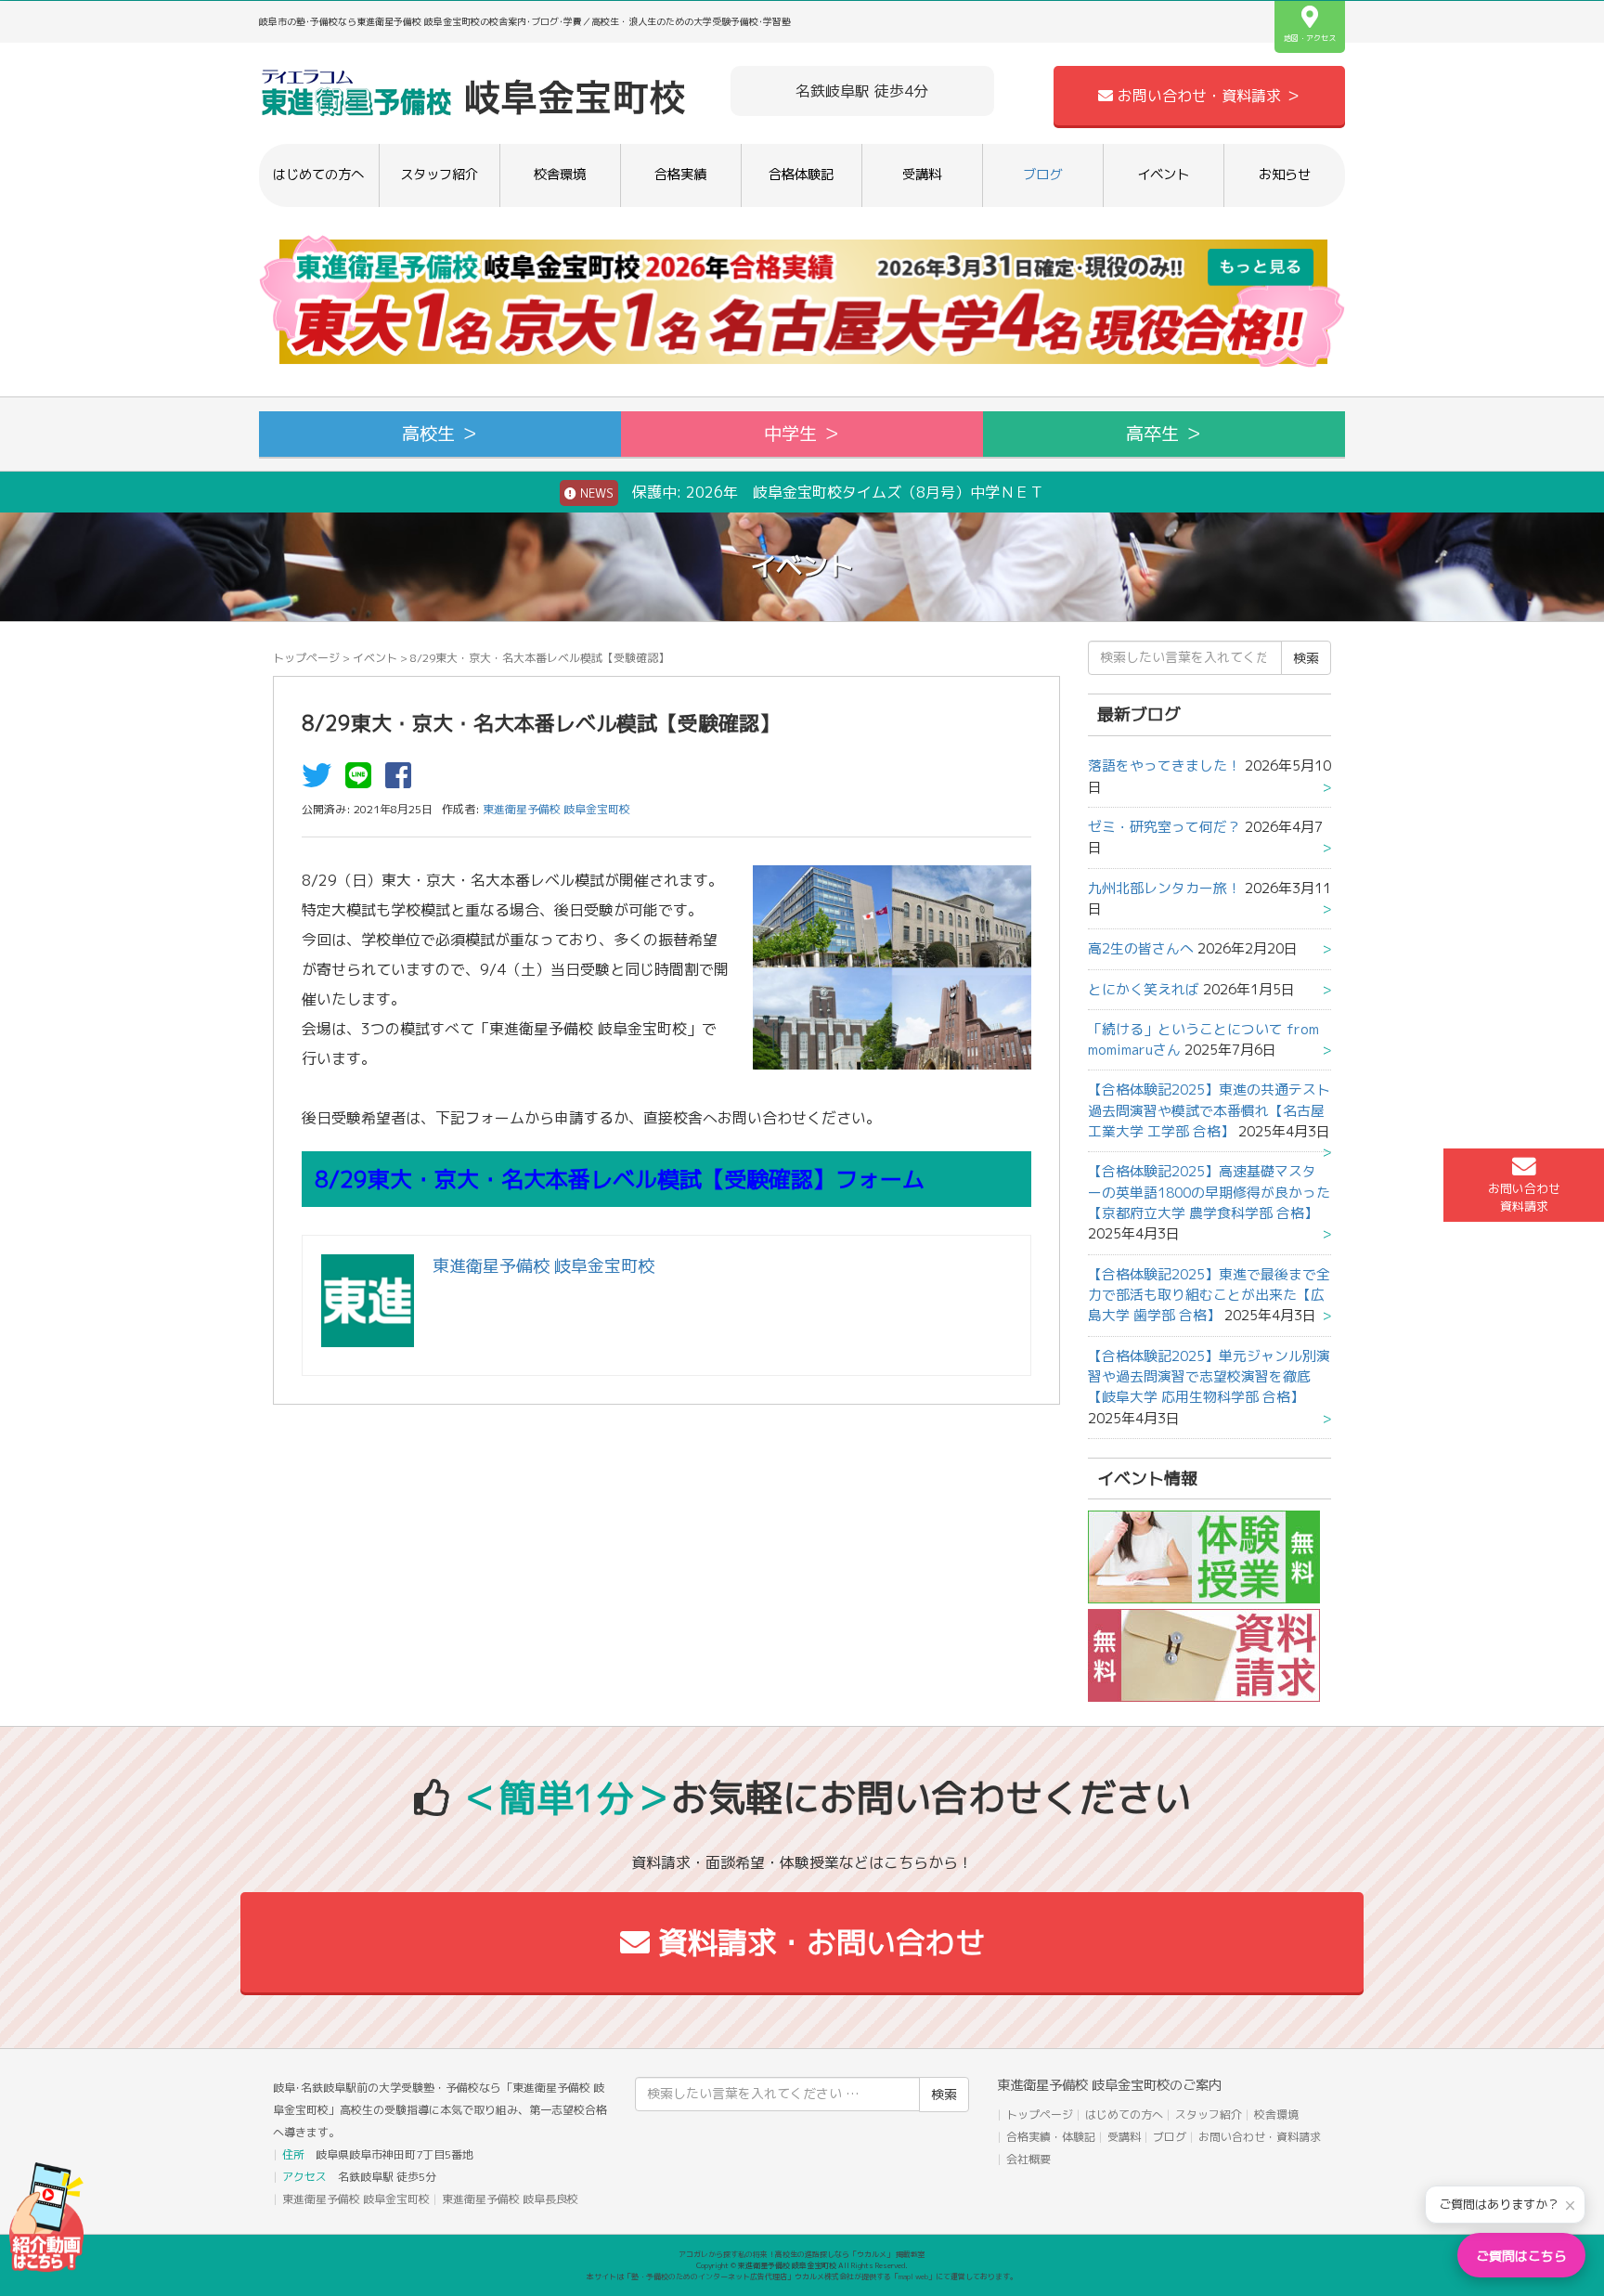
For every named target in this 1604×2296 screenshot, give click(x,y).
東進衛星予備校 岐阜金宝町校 (356, 2199)
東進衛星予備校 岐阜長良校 (510, 2199)
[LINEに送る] (363, 781)
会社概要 (1028, 2159)
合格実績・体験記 (1051, 2137)
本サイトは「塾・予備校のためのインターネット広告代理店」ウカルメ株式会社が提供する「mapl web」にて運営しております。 (802, 2277)
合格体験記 (801, 175)
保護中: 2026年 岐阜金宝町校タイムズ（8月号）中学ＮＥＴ (810, 492)
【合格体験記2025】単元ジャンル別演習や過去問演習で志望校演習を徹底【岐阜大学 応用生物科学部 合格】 (1209, 1377)
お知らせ (1285, 175)
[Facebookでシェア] (403, 781)
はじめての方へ (318, 175)
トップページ (306, 658)
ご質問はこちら (1521, 2256)
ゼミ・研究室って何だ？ (1164, 827)
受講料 (922, 175)
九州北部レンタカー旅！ (1164, 888)
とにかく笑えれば (1144, 989)
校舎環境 (560, 175)
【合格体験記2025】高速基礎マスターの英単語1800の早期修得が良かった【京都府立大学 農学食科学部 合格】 (1209, 1192)
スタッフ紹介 (439, 175)
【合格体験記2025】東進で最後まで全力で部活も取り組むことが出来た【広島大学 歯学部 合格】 (1209, 1295)
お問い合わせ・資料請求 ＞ (1207, 96)
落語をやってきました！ (1164, 765)
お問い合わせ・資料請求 (1260, 2137)
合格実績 (680, 175)
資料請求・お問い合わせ (817, 1942)
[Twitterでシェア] (321, 781)
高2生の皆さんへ (1141, 948)
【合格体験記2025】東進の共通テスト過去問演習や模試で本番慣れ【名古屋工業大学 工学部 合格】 (1209, 1110)
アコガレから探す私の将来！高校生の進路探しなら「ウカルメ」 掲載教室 (802, 2254)
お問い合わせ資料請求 (1524, 1197)
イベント (1163, 175)
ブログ (1042, 175)
